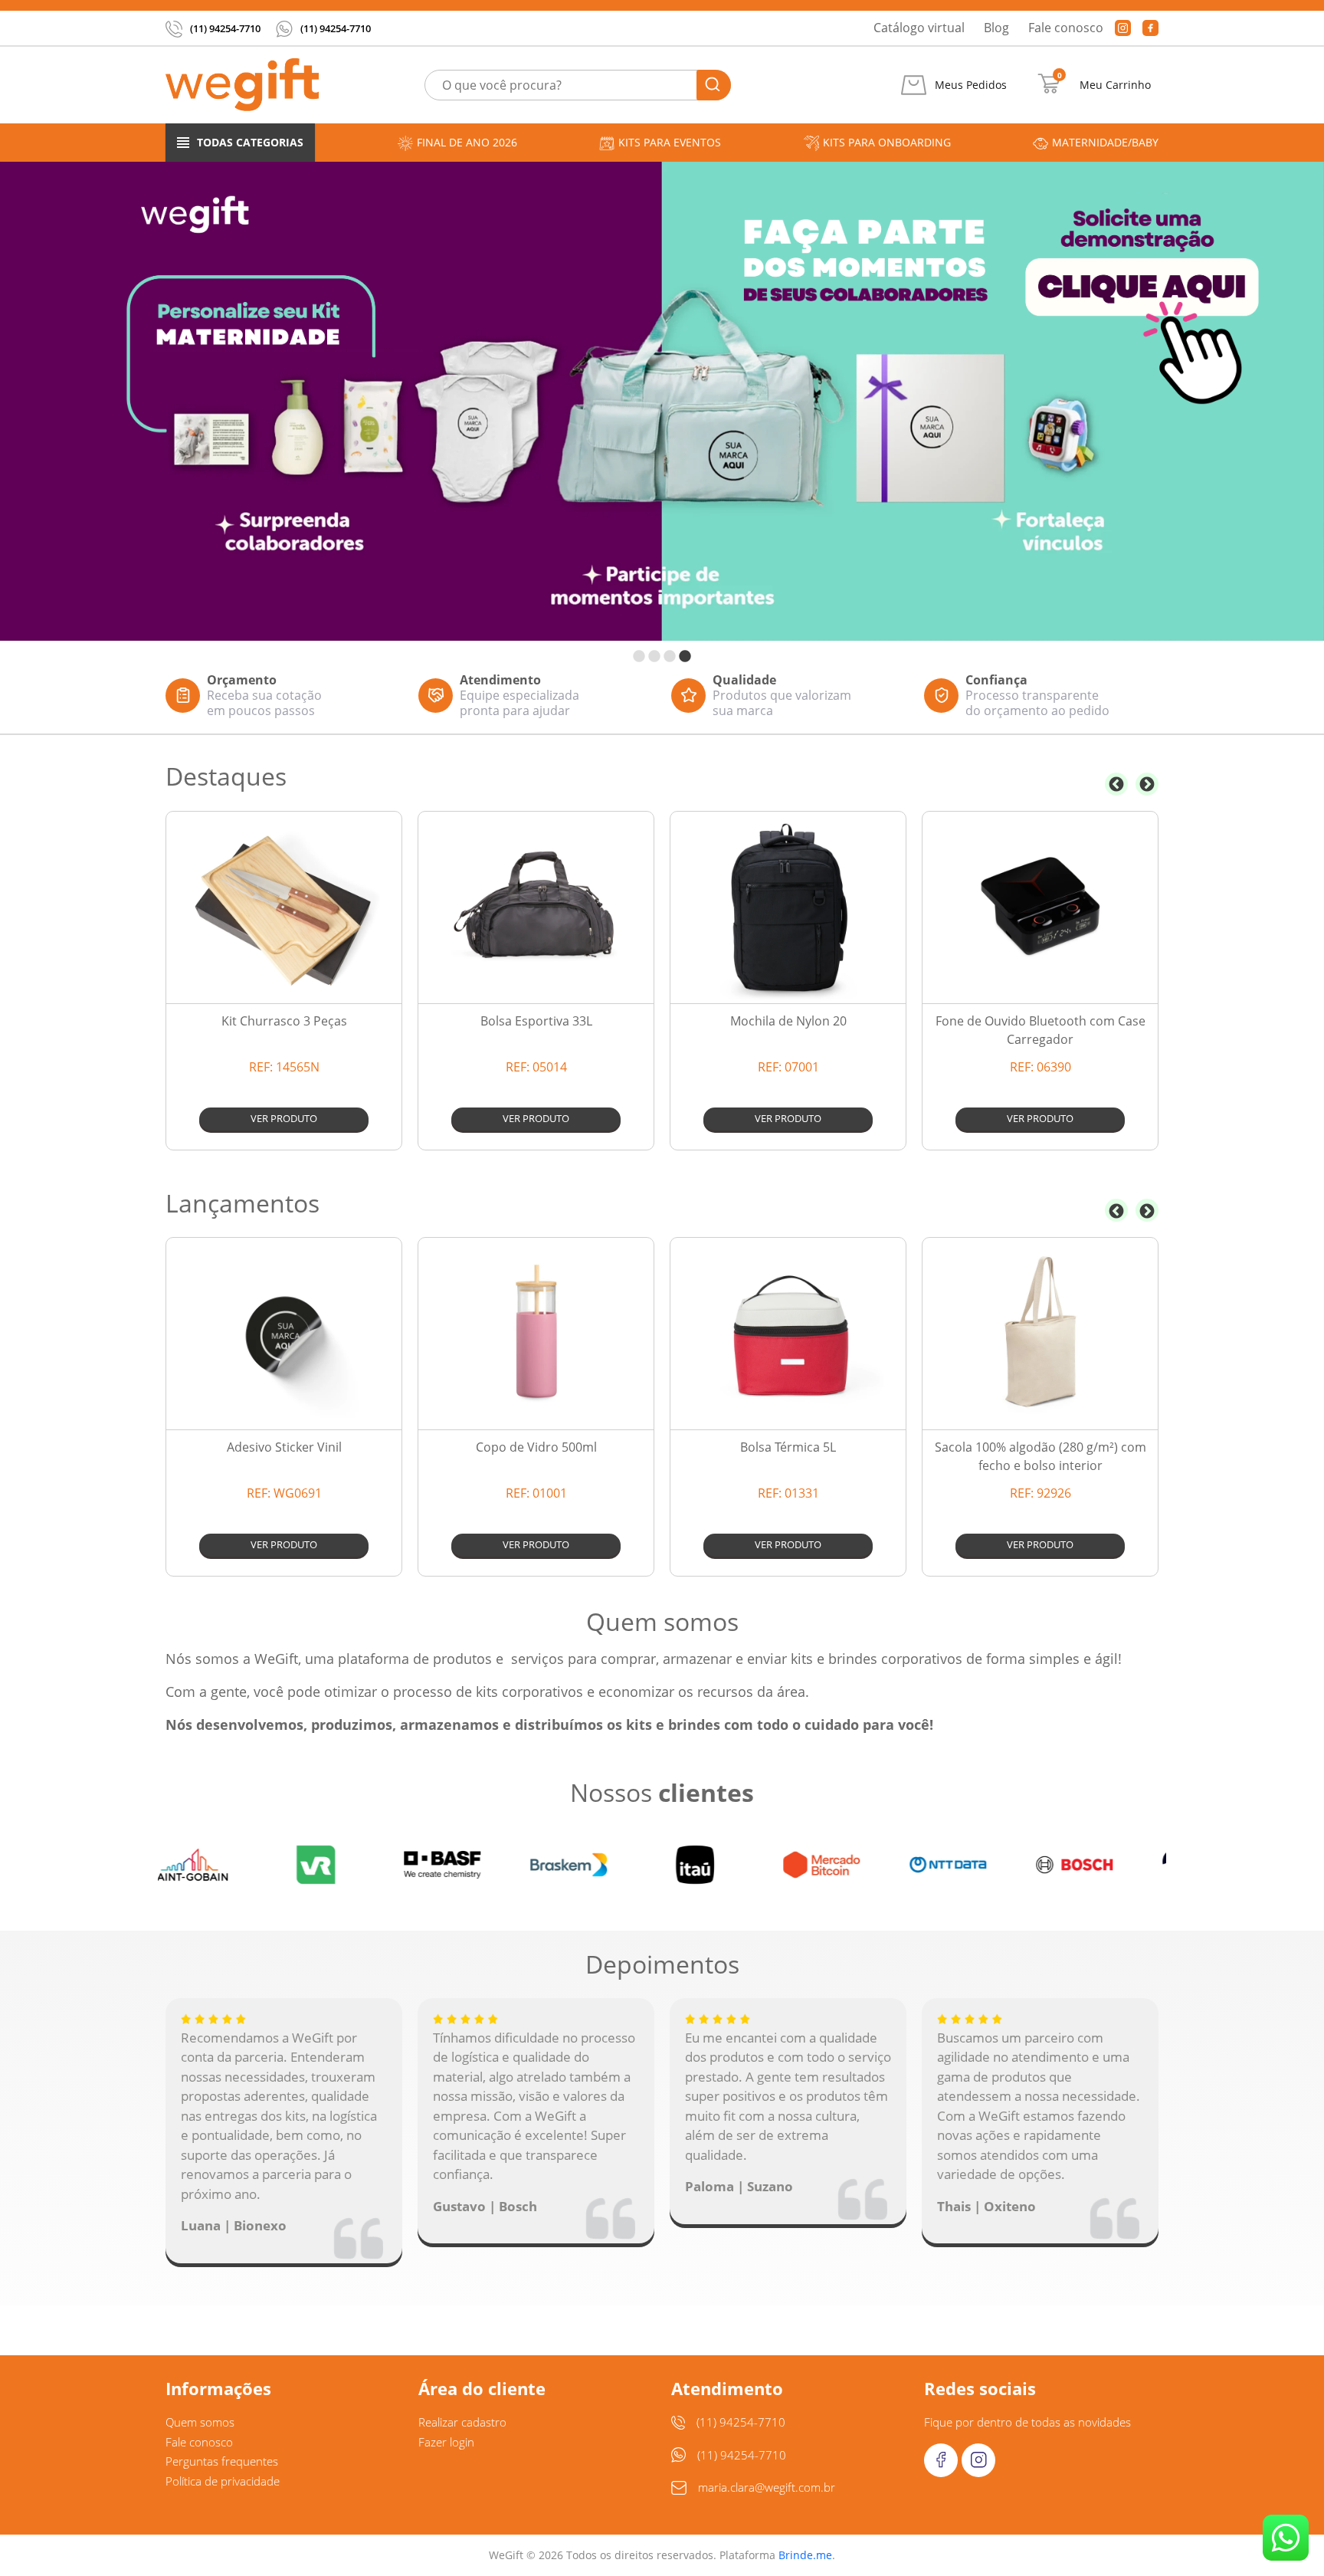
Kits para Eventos (670, 142)
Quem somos (200, 2422)
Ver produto (284, 1118)
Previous (1116, 784)
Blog (996, 28)
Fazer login (446, 2442)
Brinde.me (805, 2555)
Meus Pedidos (971, 85)
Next (1147, 784)
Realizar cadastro (462, 2422)
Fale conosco (1066, 28)
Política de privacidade (223, 2481)
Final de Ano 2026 (467, 142)
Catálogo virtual (919, 28)
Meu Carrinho (1115, 85)
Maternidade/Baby (1105, 142)
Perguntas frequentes (222, 2461)
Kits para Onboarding (887, 142)
